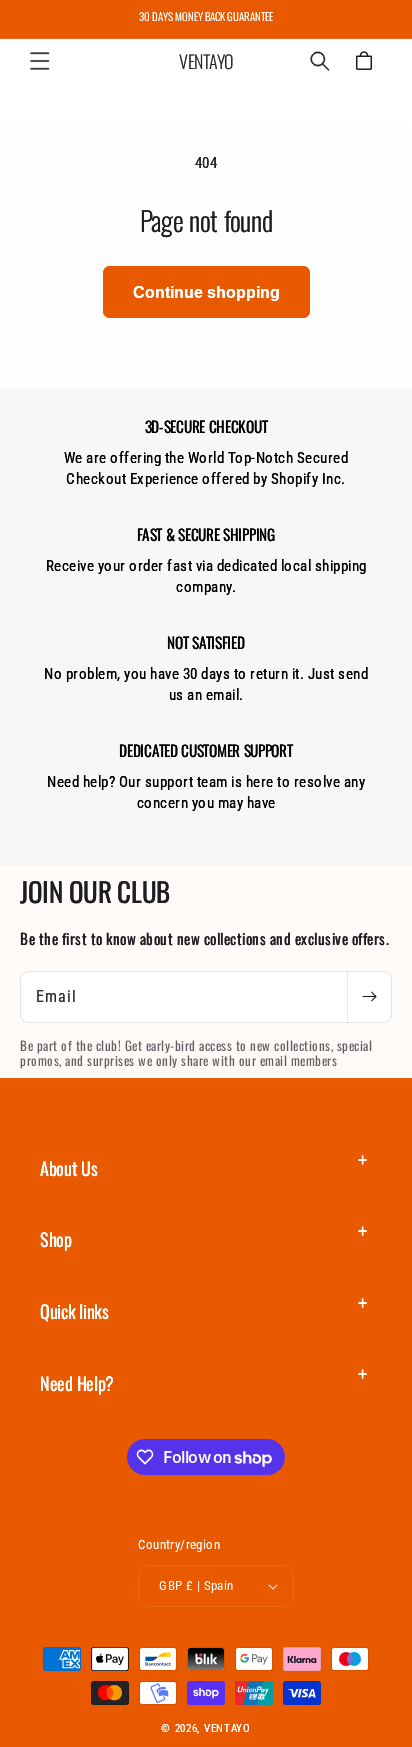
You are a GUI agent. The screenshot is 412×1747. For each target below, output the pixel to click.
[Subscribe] (369, 997)
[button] (40, 61)
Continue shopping (206, 292)
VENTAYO (227, 1728)
